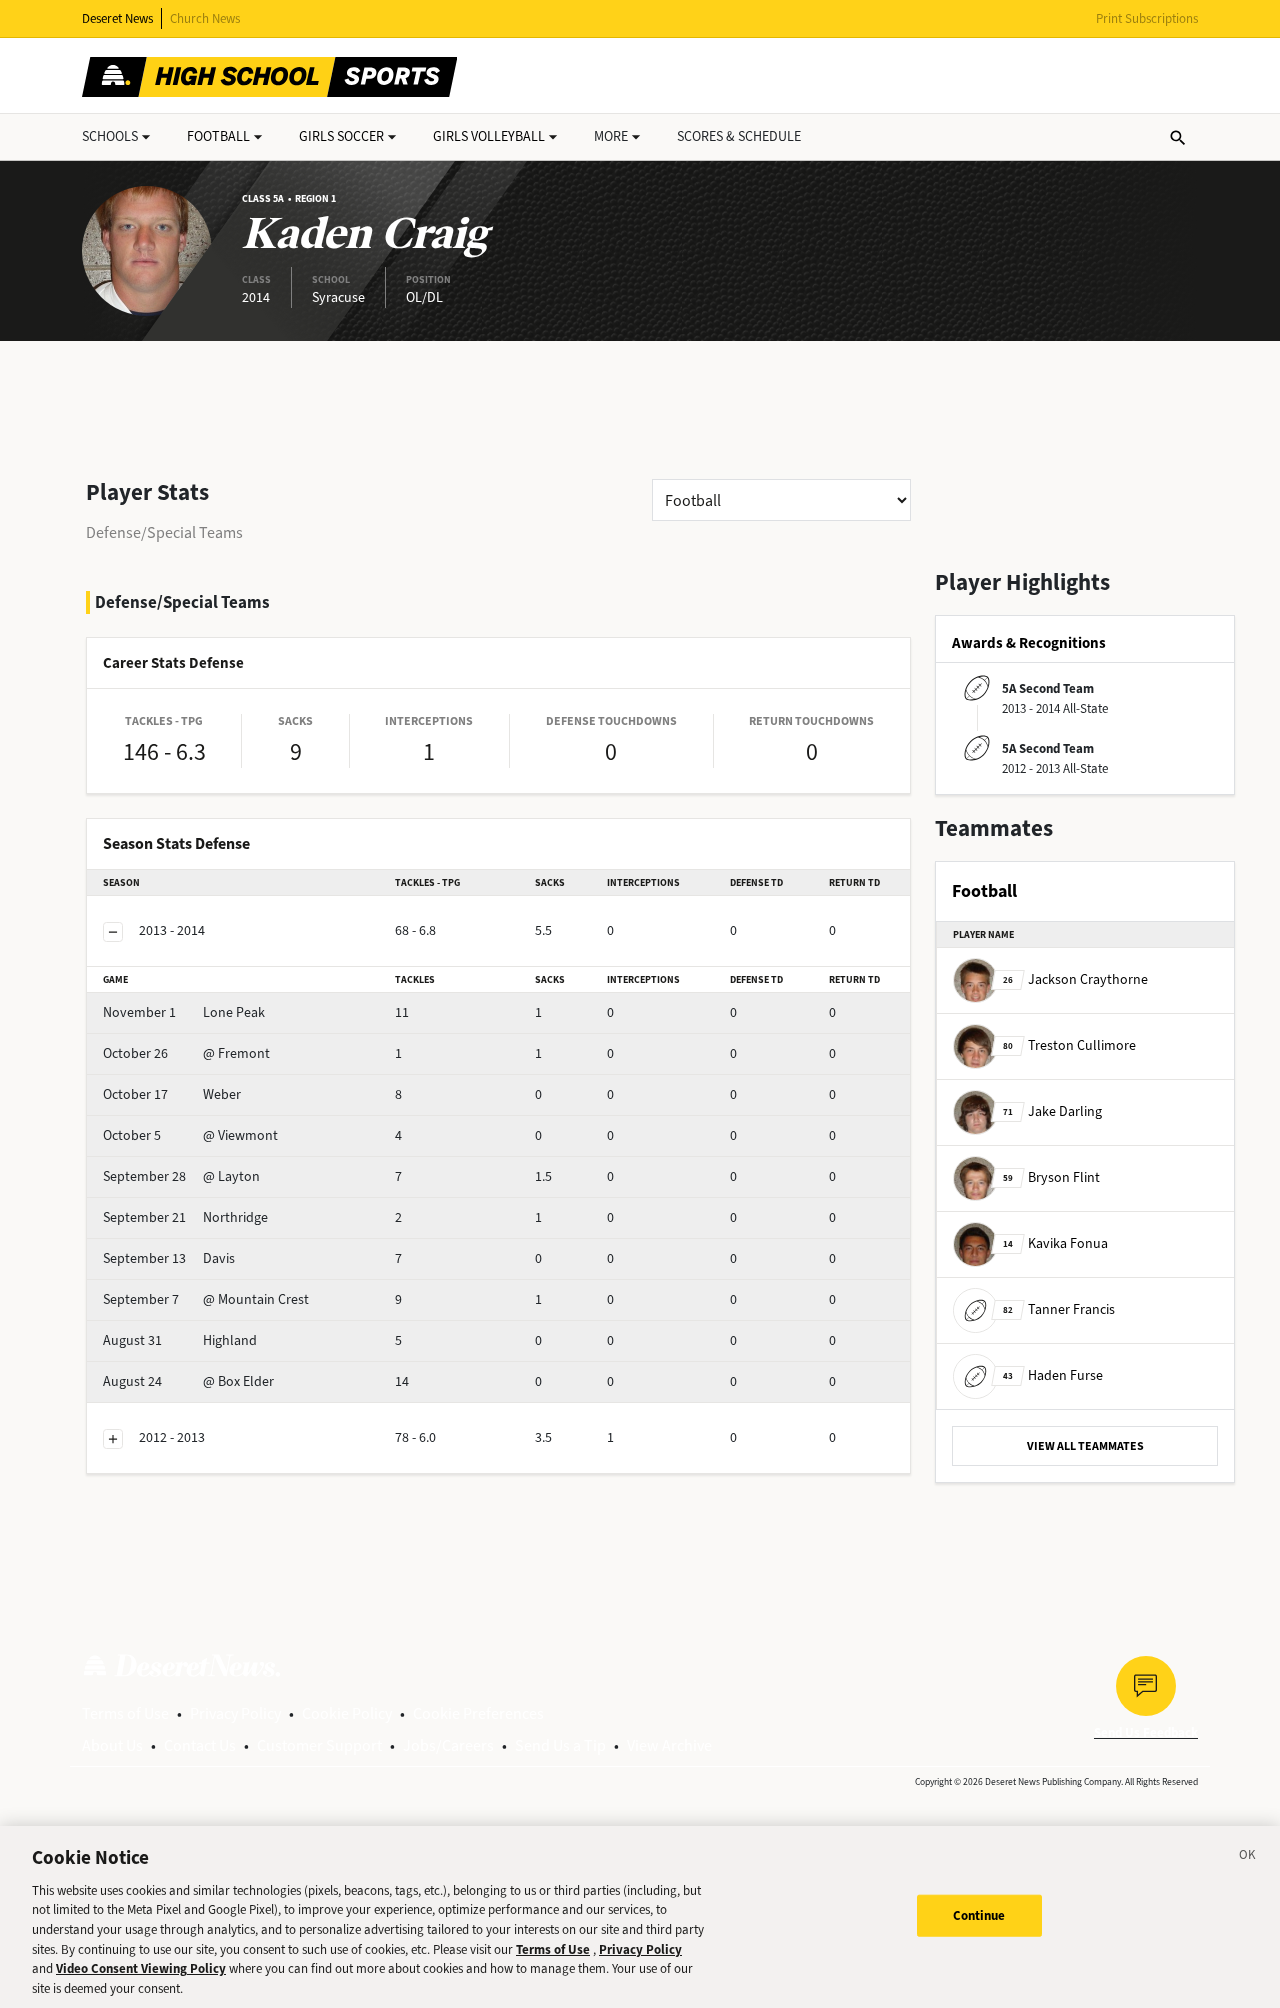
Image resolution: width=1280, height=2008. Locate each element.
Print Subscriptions (1147, 18)
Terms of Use (125, 1713)
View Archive (669, 1745)
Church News (205, 18)
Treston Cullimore (1069, 1045)
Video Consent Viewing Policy (141, 1968)
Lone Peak (184, 1012)
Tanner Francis (1059, 1309)
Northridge (185, 1217)
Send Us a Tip (560, 1745)
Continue (979, 1915)
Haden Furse (1053, 1375)
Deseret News (117, 18)
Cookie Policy (347, 1713)
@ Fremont (186, 1053)
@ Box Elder (188, 1381)
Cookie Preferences (478, 1713)
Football (218, 136)
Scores (739, 136)
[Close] (1248, 1858)
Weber (172, 1094)
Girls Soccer (341, 136)
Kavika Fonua (1055, 1243)
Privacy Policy (235, 1713)
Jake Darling (1052, 1111)
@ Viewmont (190, 1135)
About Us (112, 1745)
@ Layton (181, 1176)
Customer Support (319, 1745)
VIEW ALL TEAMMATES (1085, 1446)
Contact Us (200, 1745)
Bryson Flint (1051, 1177)
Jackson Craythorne (1075, 979)
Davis (169, 1258)
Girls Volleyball (489, 136)
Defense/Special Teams (164, 532)
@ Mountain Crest (206, 1299)
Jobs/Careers (448, 1745)
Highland (180, 1340)
